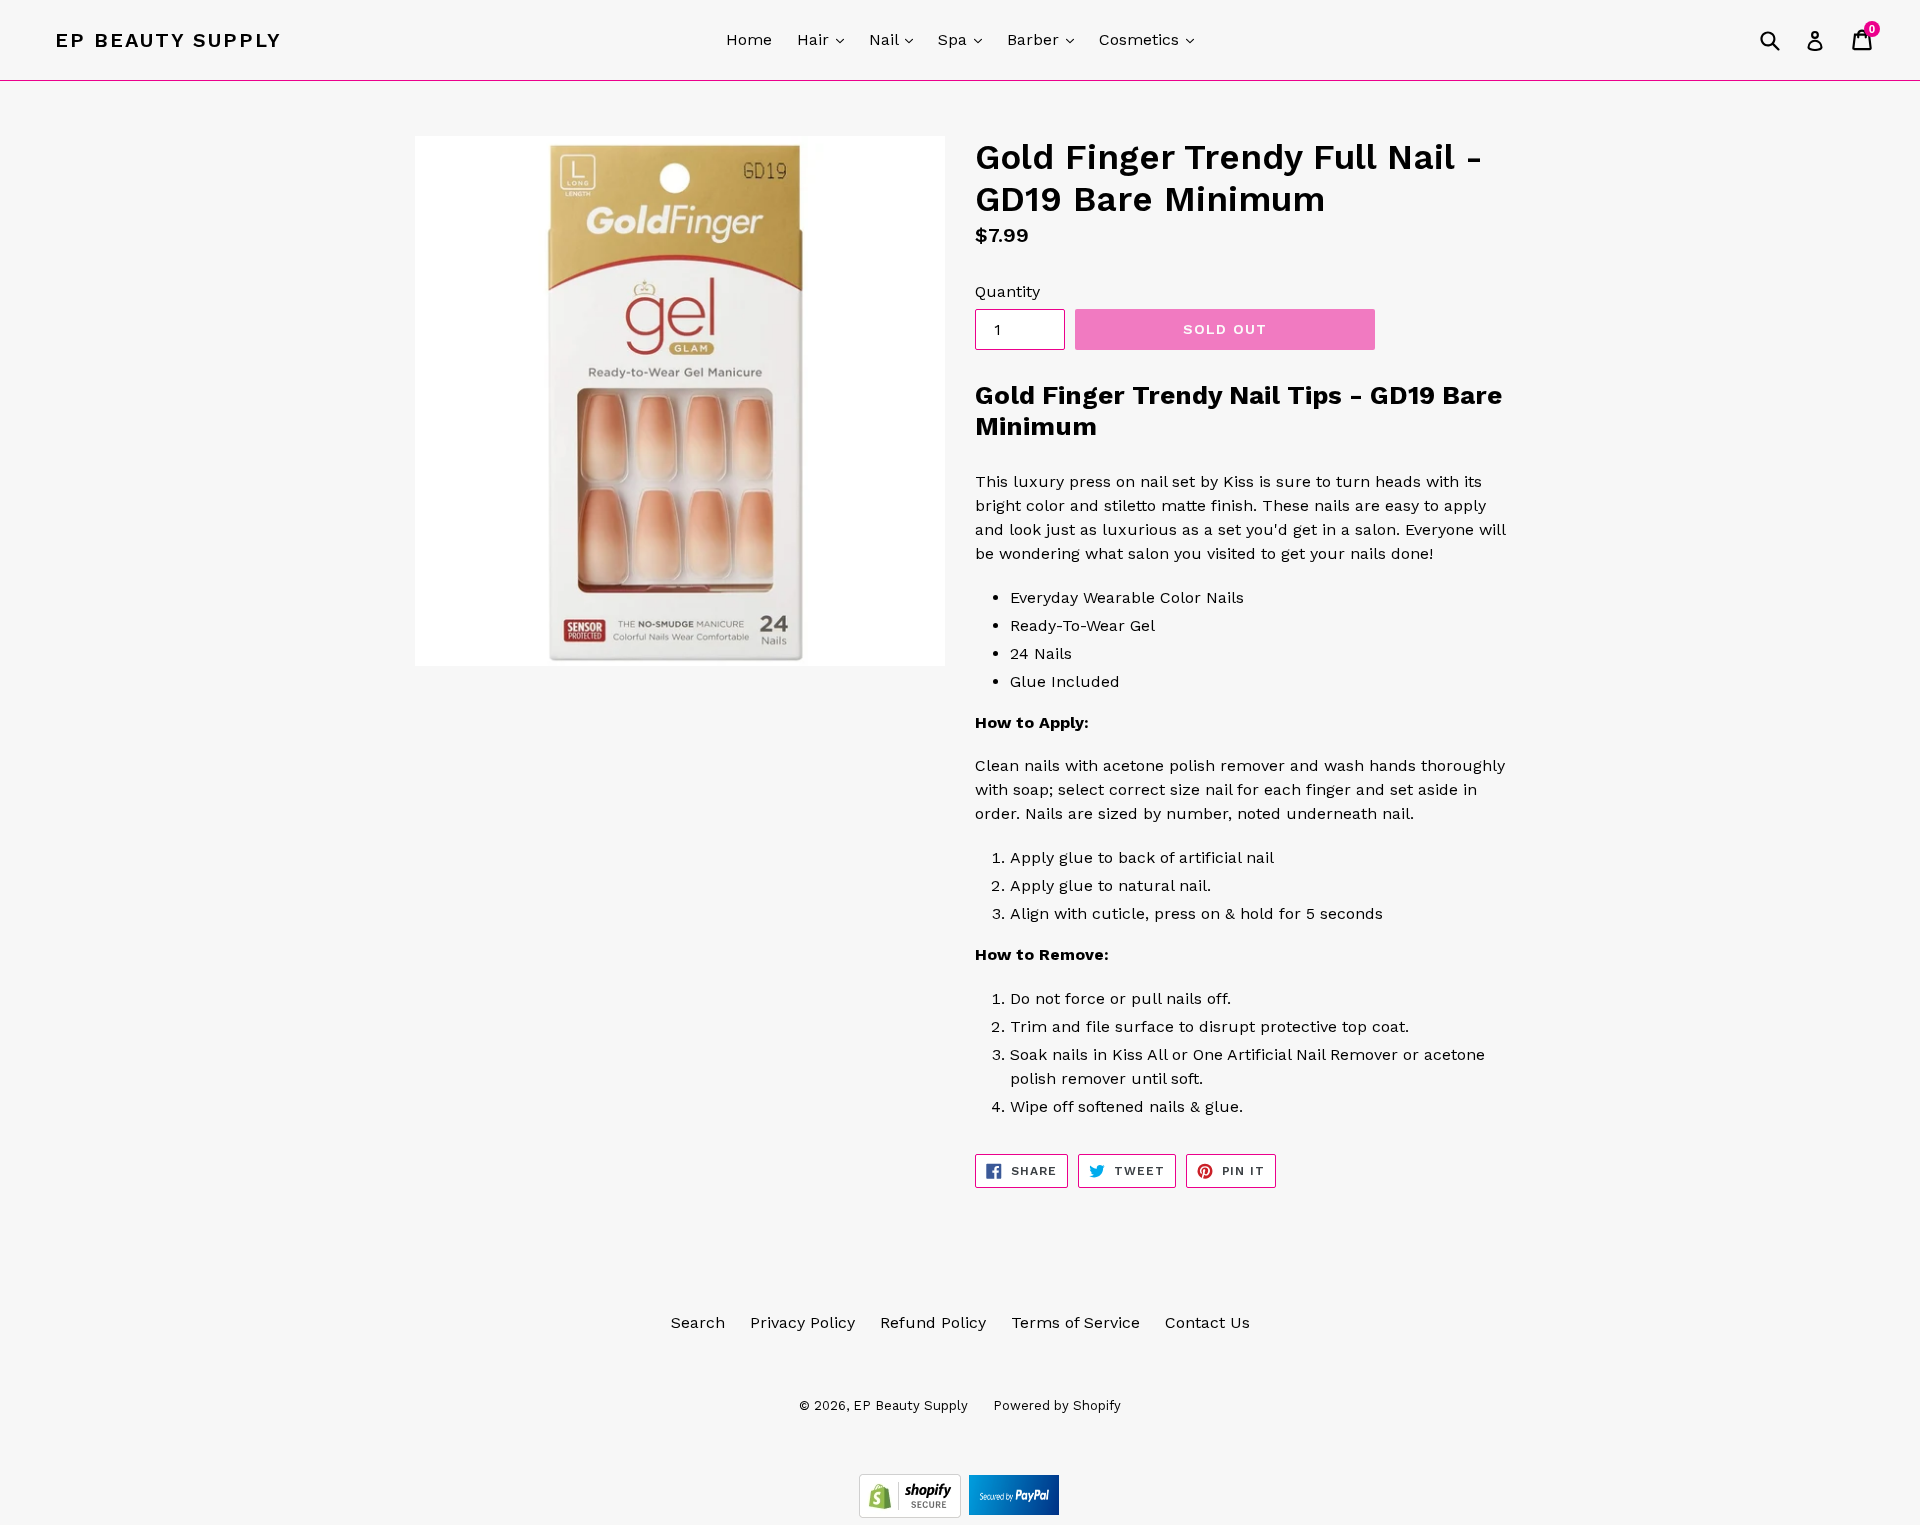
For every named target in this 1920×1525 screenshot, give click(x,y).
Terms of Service (1075, 1322)
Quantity (1007, 291)
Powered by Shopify (1057, 1405)
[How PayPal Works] (1014, 1512)
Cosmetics (1151, 39)
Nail (896, 39)
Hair (825, 39)
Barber (1045, 39)
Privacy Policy (802, 1322)
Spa (965, 39)
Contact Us (1207, 1322)
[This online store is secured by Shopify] (912, 1512)
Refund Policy (933, 1322)
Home (749, 39)
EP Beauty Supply (168, 40)
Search (698, 1322)
